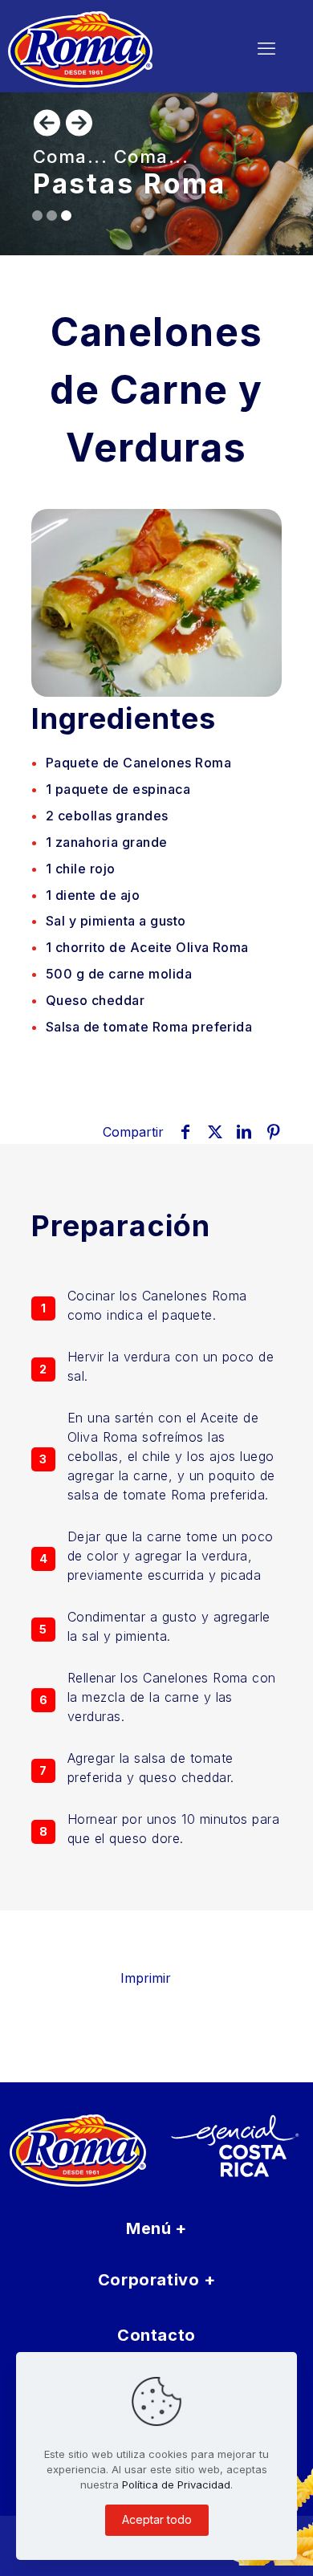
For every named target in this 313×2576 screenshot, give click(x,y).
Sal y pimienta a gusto (116, 921)
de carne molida (119, 974)
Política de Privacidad (176, 2484)
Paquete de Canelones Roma (138, 763)
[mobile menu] (266, 48)
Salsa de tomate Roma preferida (149, 1027)
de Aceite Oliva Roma (147, 947)
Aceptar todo (157, 2519)
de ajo (93, 895)
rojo (81, 869)
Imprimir (146, 1978)
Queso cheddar (95, 1000)
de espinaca (118, 789)
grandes (107, 816)
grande (107, 842)
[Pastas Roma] (110, 48)
